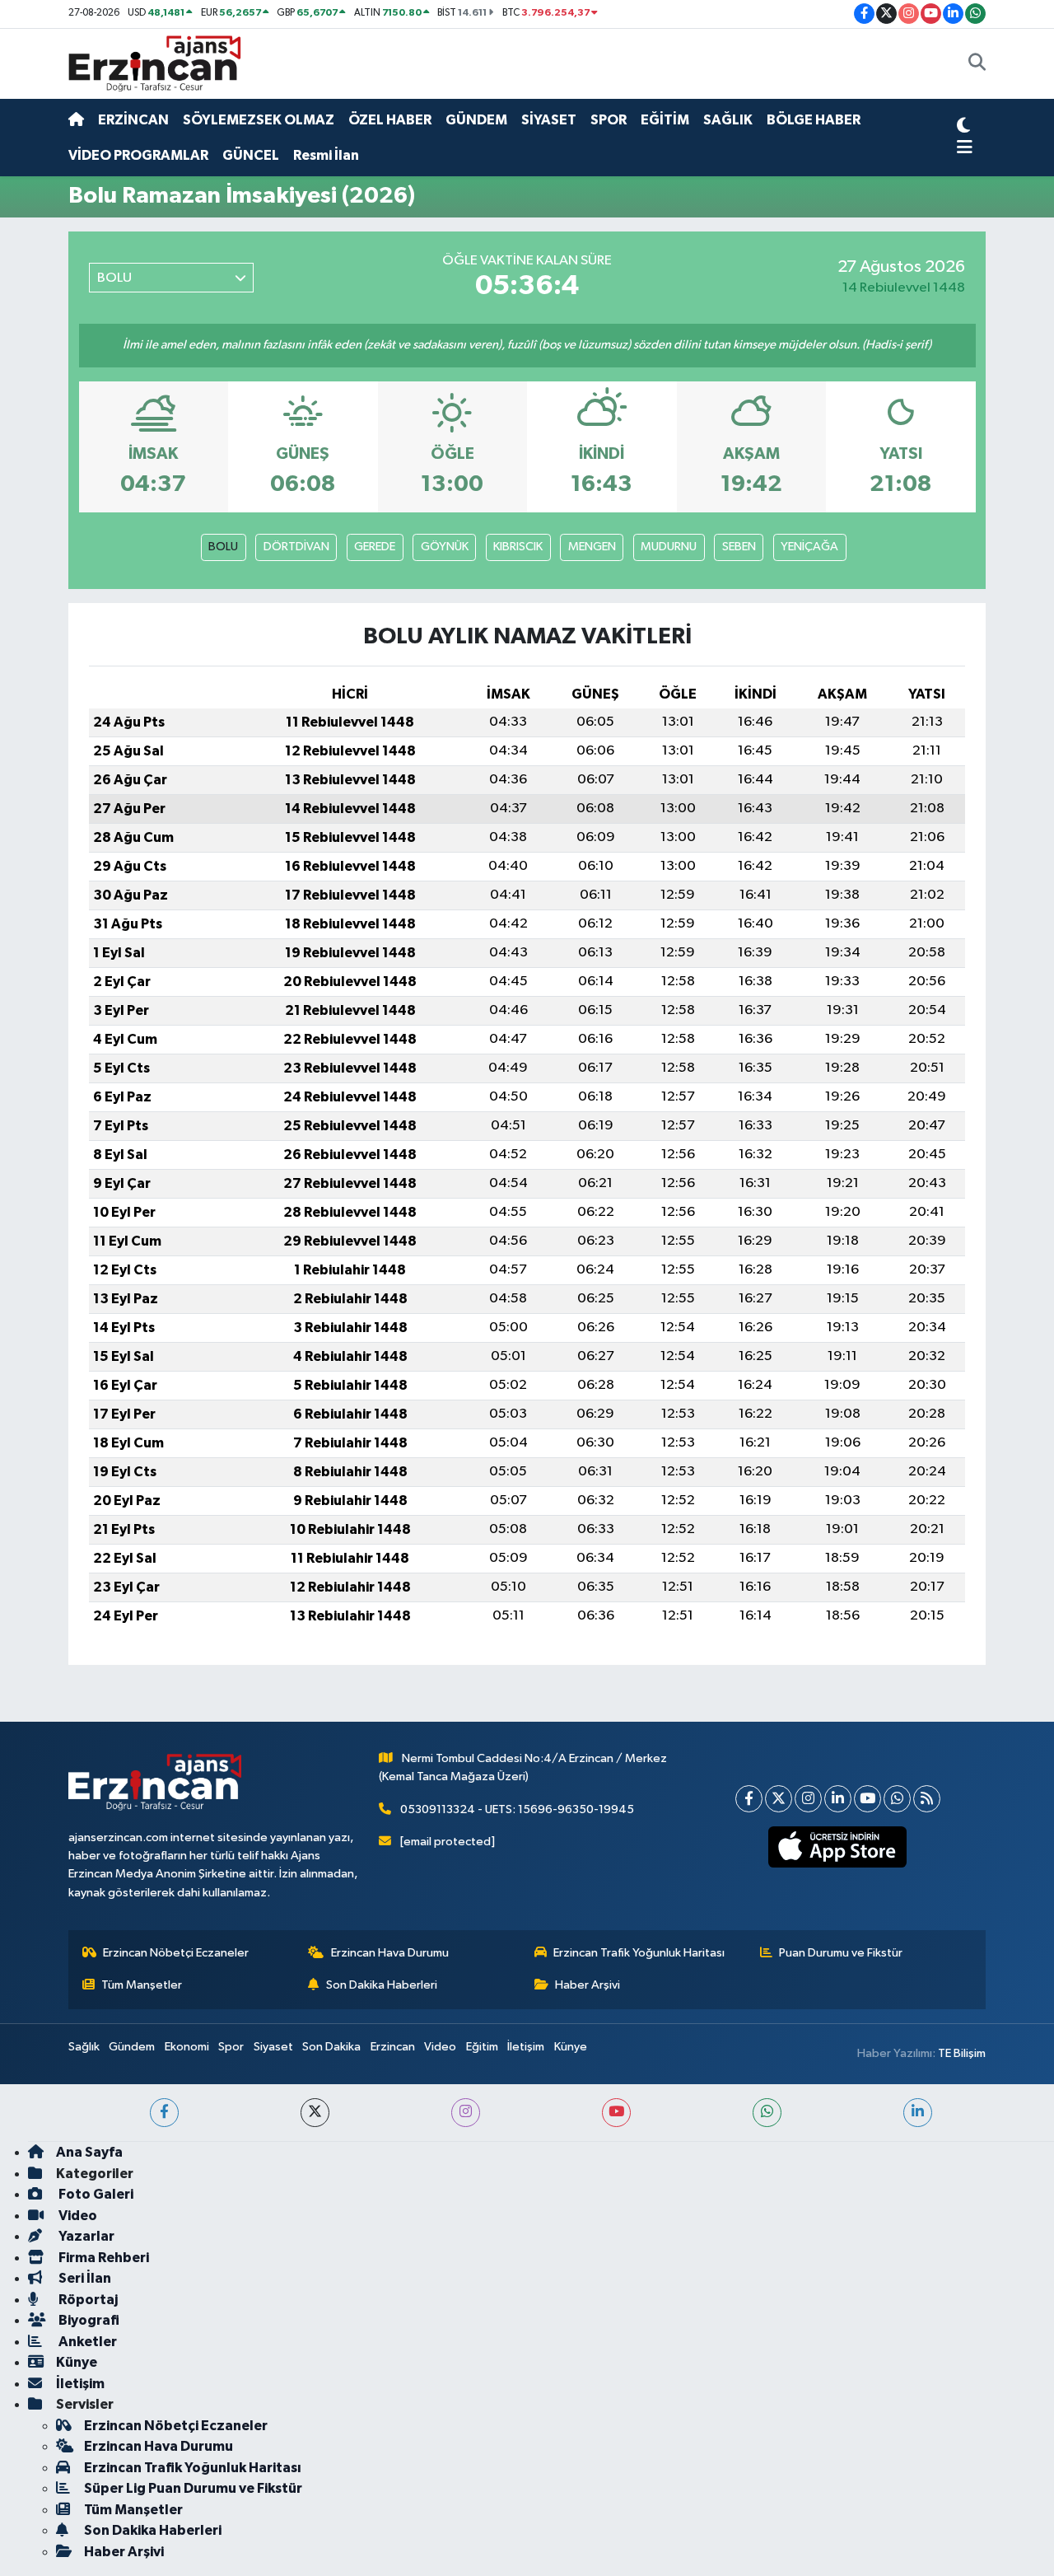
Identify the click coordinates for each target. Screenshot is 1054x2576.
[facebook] (164, 2113)
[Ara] (977, 64)
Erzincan (393, 2047)
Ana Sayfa (89, 2152)
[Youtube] (867, 1799)
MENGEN (592, 547)
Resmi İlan (326, 155)
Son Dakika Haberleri (382, 1985)
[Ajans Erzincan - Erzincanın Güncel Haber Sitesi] (155, 63)
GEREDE (375, 547)
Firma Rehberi (103, 2258)
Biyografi (88, 2320)
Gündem (132, 2047)
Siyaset (273, 2047)
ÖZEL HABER (390, 120)
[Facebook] (749, 1799)
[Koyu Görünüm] (963, 128)
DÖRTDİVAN (296, 547)
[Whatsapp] (897, 1799)
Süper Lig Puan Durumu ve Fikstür (193, 2488)
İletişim (526, 2047)
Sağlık (84, 2047)
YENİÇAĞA (809, 547)
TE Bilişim (962, 2053)
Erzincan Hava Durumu (390, 1953)
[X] (779, 1799)
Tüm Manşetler (142, 1985)
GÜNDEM (476, 120)
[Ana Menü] (965, 148)
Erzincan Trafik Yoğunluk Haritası (639, 1953)
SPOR (609, 120)
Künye (571, 2047)
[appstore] (838, 1847)
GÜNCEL (251, 155)
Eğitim (482, 2047)
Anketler (86, 2342)
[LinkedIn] (838, 1799)
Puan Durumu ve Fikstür (841, 1953)
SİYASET (549, 120)
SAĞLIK (728, 120)
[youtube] (616, 2113)
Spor (231, 2047)
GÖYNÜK (445, 547)
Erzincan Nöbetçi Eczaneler (176, 1953)
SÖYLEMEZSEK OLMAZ (259, 120)
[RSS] (927, 1799)
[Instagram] (808, 1799)
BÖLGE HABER (814, 120)
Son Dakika (331, 2047)
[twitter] (315, 2113)
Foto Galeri (95, 2194)
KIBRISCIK (518, 547)
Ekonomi (187, 2047)
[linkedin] (918, 2113)
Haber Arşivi (588, 1985)
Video (440, 2047)
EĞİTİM (665, 120)
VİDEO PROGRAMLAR (138, 155)
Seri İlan (84, 2278)
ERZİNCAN (133, 120)
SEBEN (739, 547)
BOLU (223, 547)
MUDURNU (669, 547)
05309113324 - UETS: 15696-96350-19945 (517, 1809)
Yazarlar (85, 2236)
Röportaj (87, 2300)
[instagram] (466, 2113)
